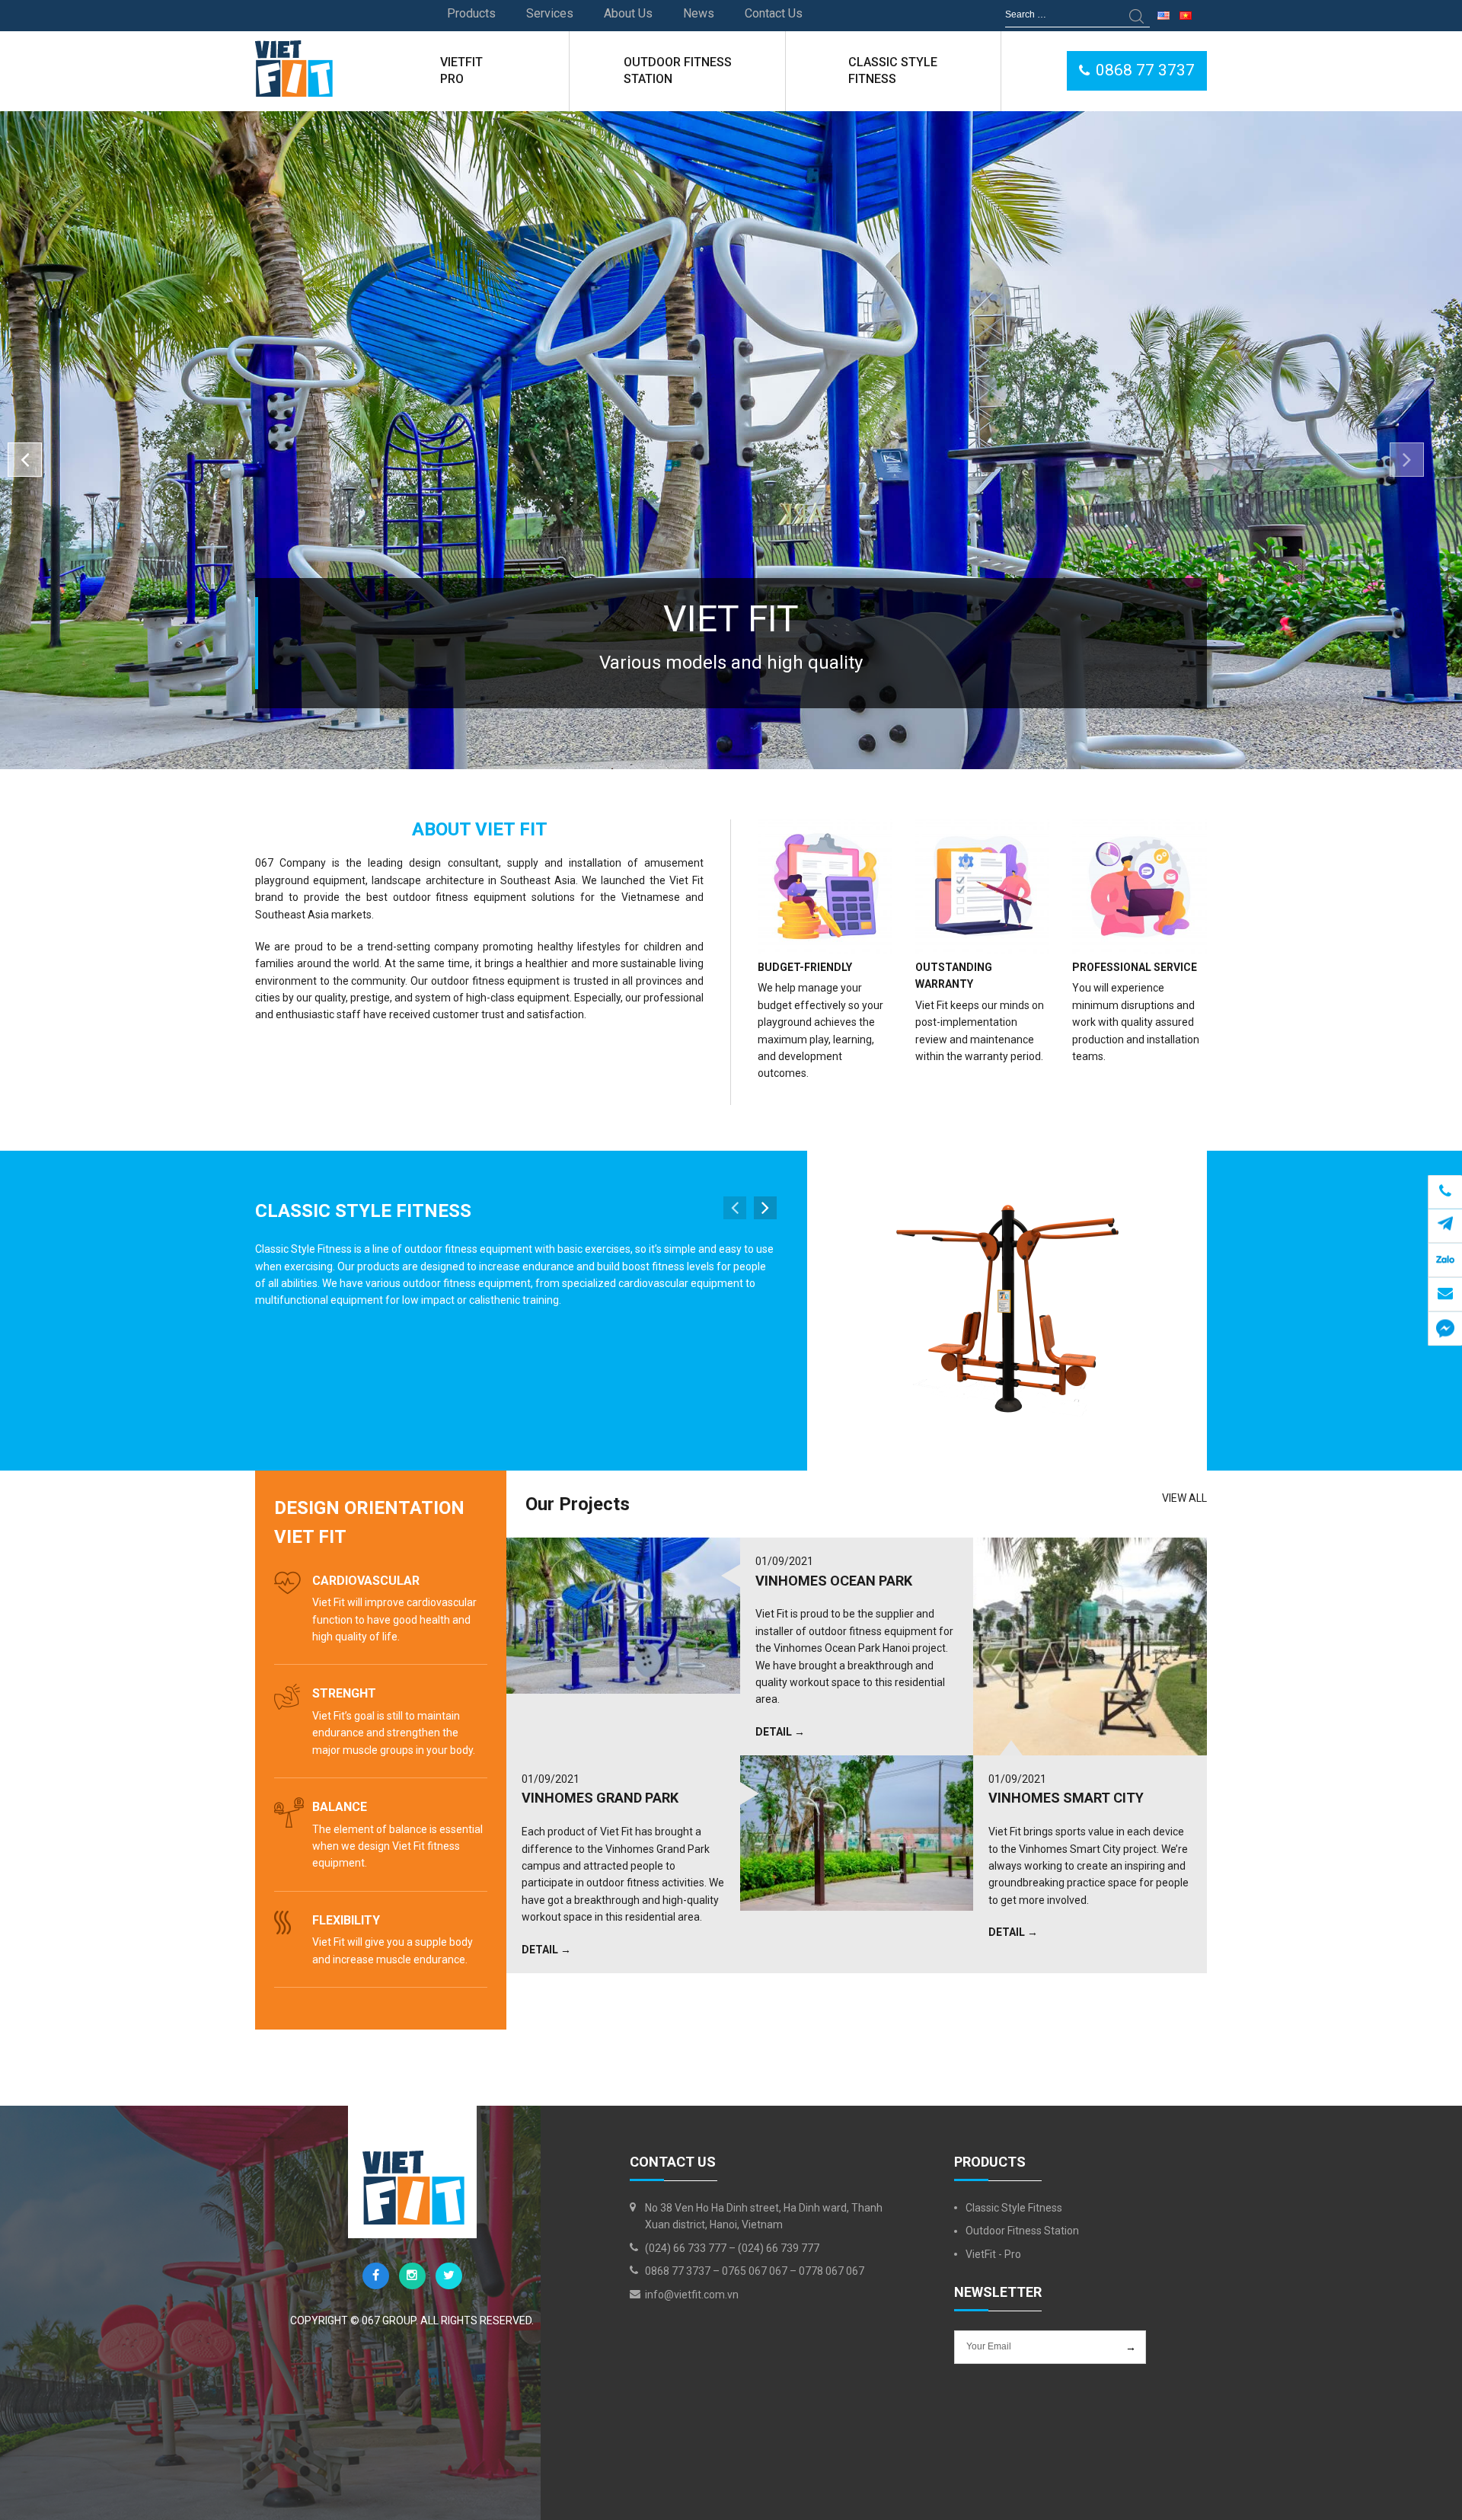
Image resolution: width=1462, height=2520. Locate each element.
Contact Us (774, 13)
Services (550, 13)
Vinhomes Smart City (1066, 1798)
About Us (628, 13)
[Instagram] (412, 2276)
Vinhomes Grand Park (600, 1798)
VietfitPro (461, 70)
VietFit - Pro (993, 2254)
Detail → (780, 1732)
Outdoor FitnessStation (678, 70)
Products (471, 13)
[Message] (1445, 1329)
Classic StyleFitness (893, 70)
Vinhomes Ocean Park (834, 1581)
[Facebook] (376, 2276)
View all (1184, 1498)
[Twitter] (449, 2276)
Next (765, 1208)
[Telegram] (1445, 1191)
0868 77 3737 (1145, 70)
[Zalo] (1445, 1260)
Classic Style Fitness (363, 1211)
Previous (25, 460)
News (699, 13)
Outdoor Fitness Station (1022, 2231)
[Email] (1445, 1294)
